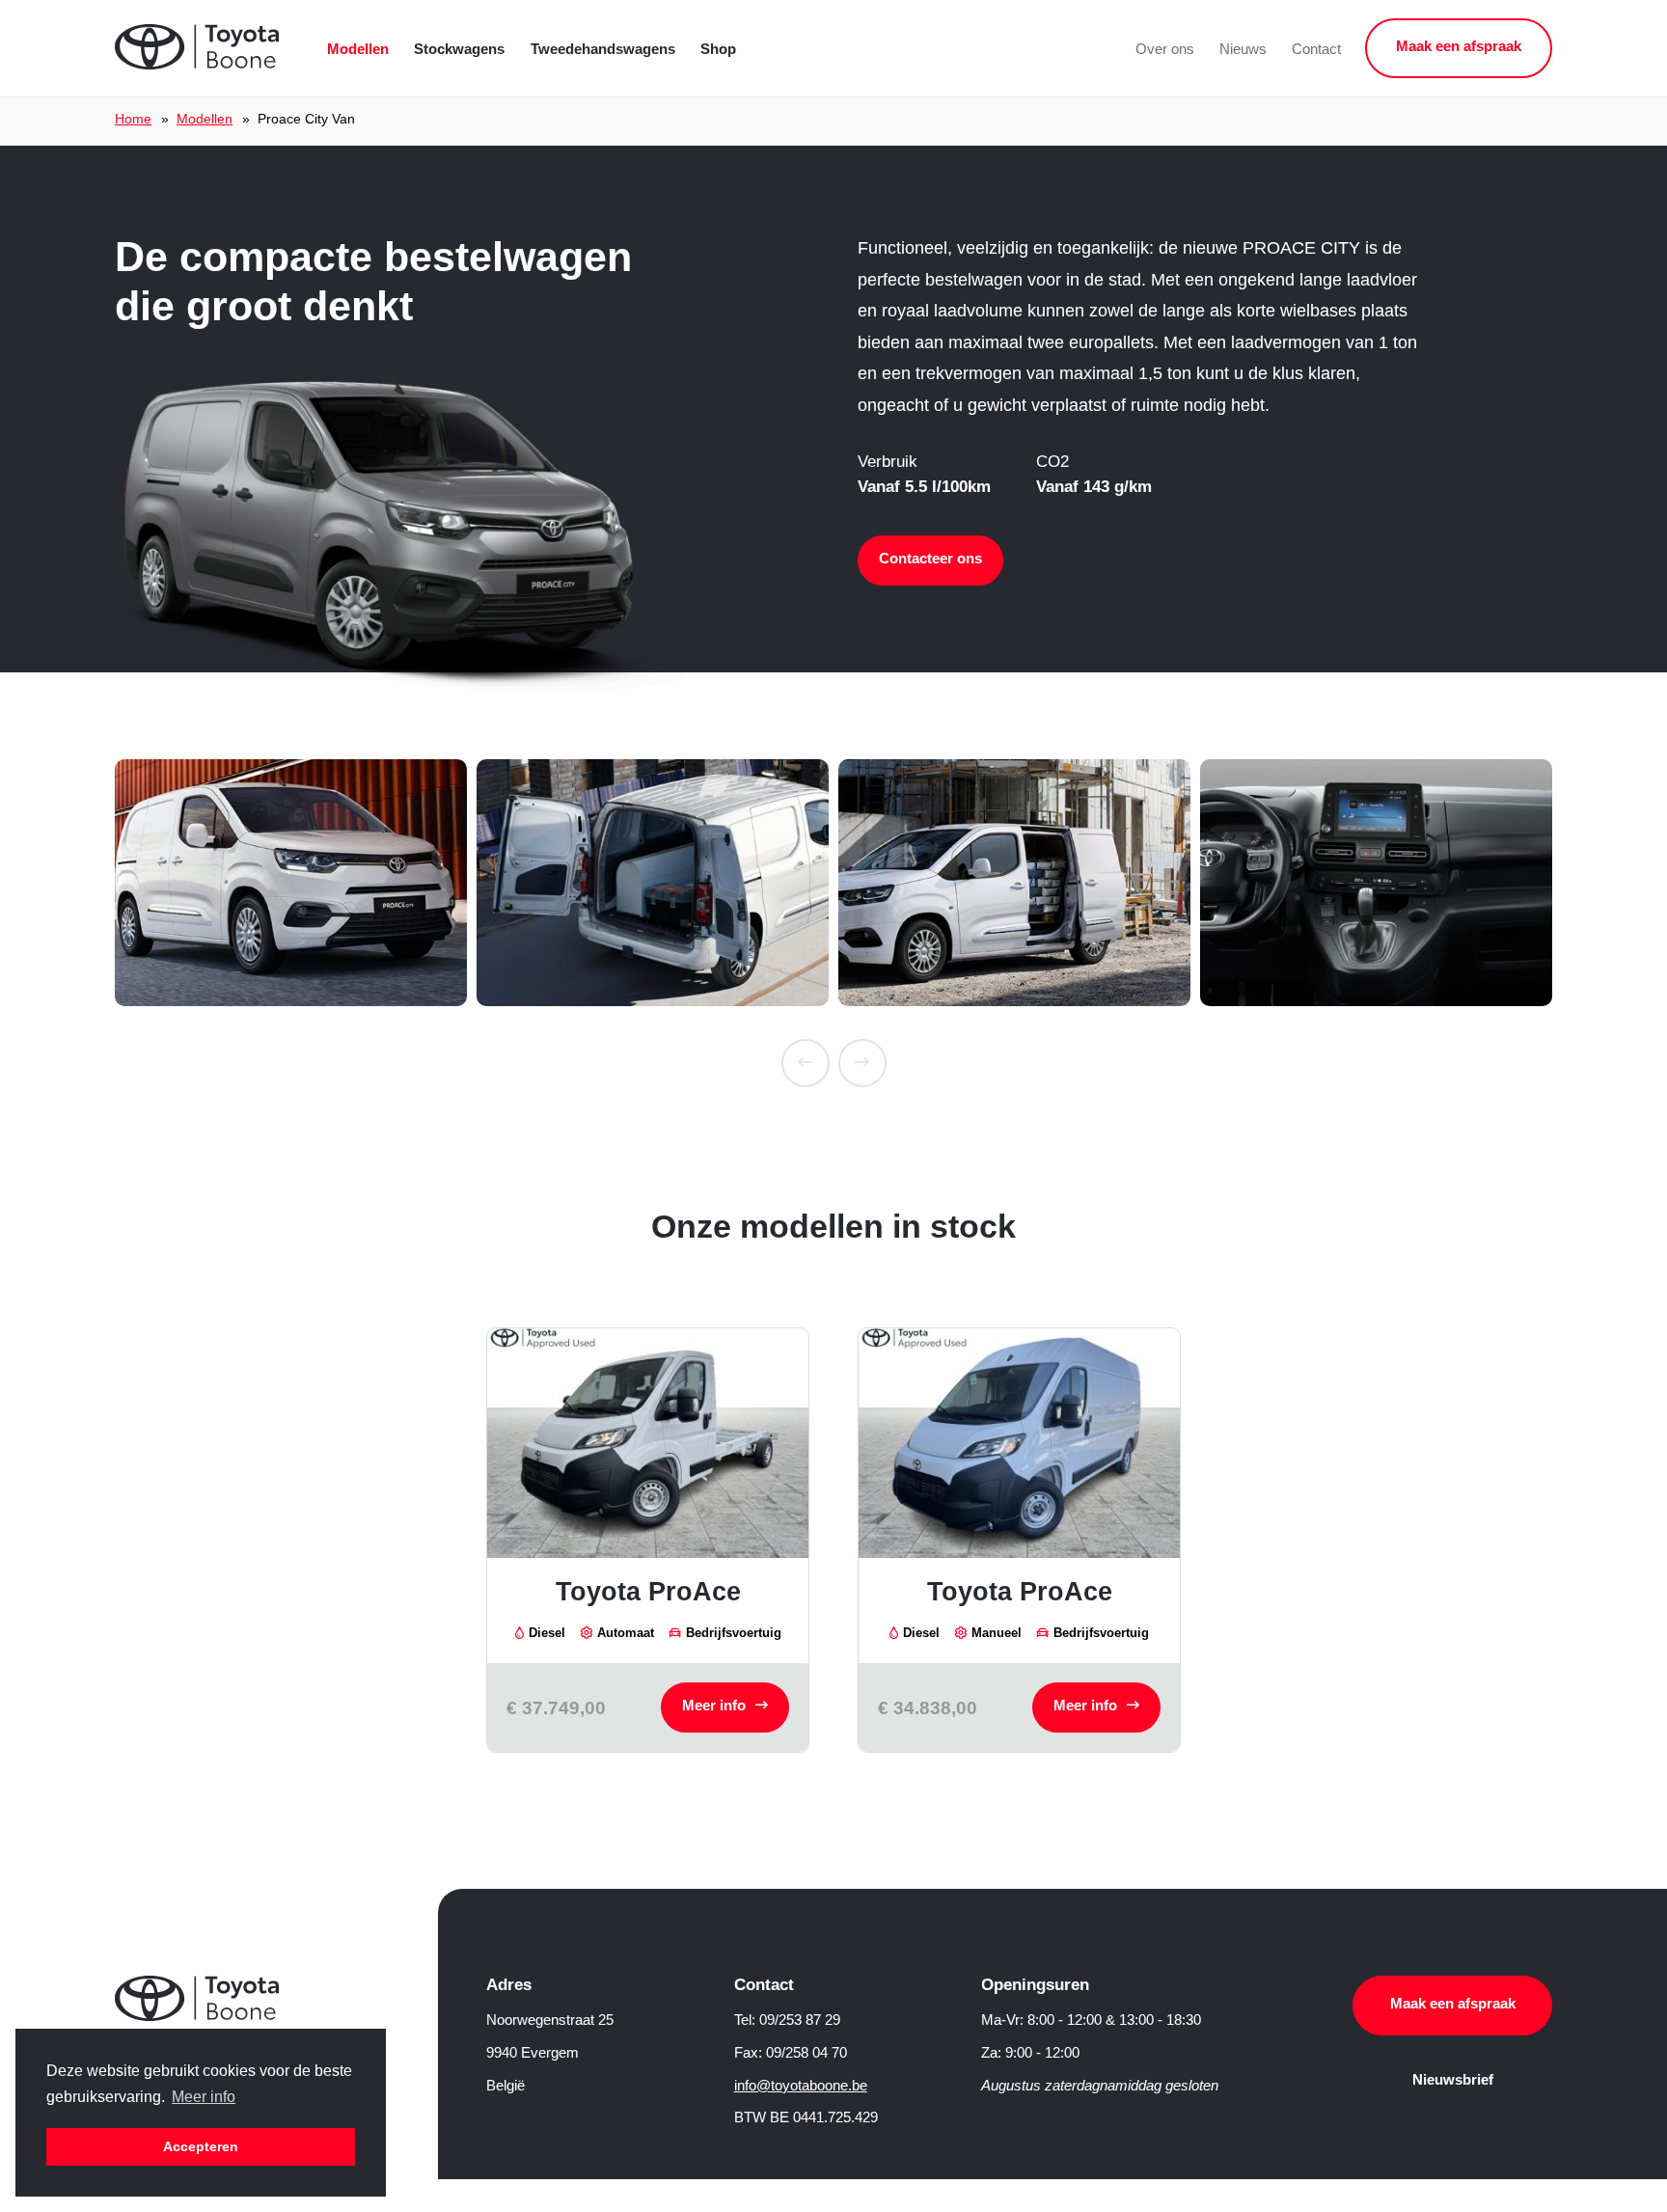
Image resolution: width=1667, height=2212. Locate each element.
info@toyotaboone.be (801, 2086)
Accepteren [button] (201, 2146)
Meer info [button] (204, 2097)
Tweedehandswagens (603, 49)
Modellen (358, 49)
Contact (1316, 49)
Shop (718, 49)
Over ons (1165, 49)
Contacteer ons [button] (930, 559)
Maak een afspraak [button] (1459, 46)
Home (133, 119)
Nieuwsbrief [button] (1453, 2080)
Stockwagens (459, 49)
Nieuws (1243, 49)
